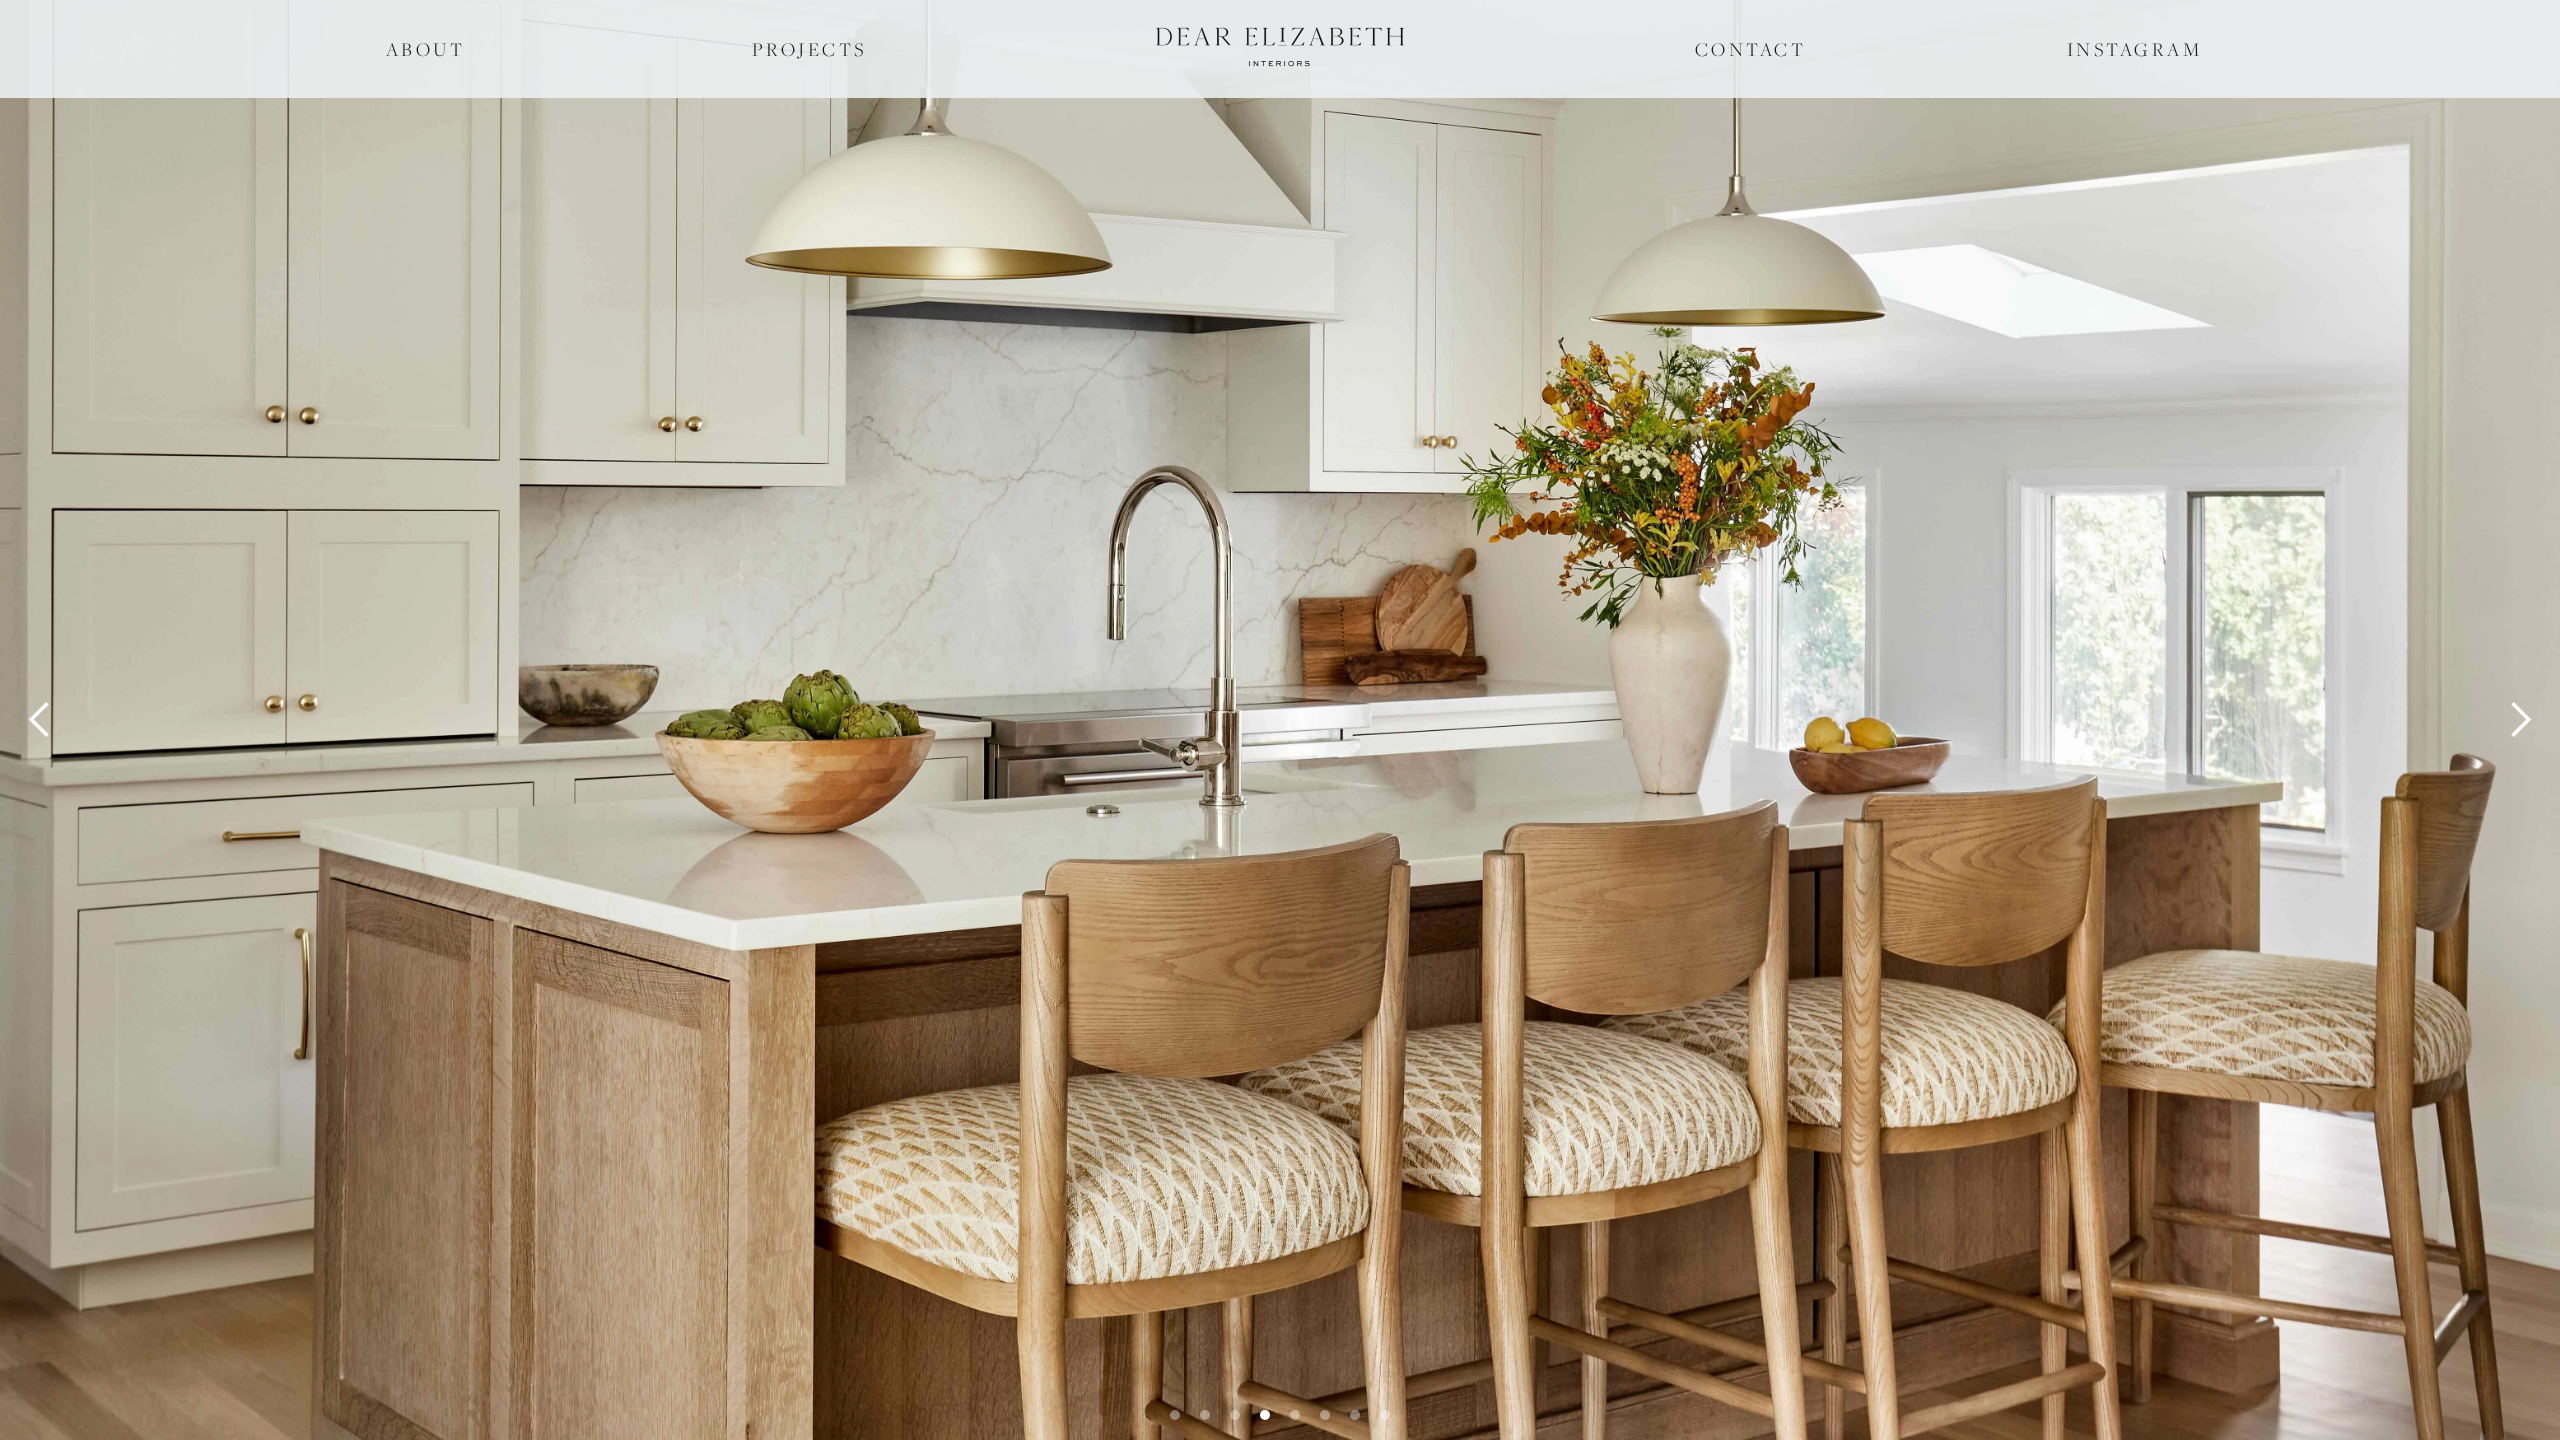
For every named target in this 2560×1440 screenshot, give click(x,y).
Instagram (2135, 49)
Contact (1751, 49)
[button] (40, 720)
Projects (809, 49)
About (426, 49)
